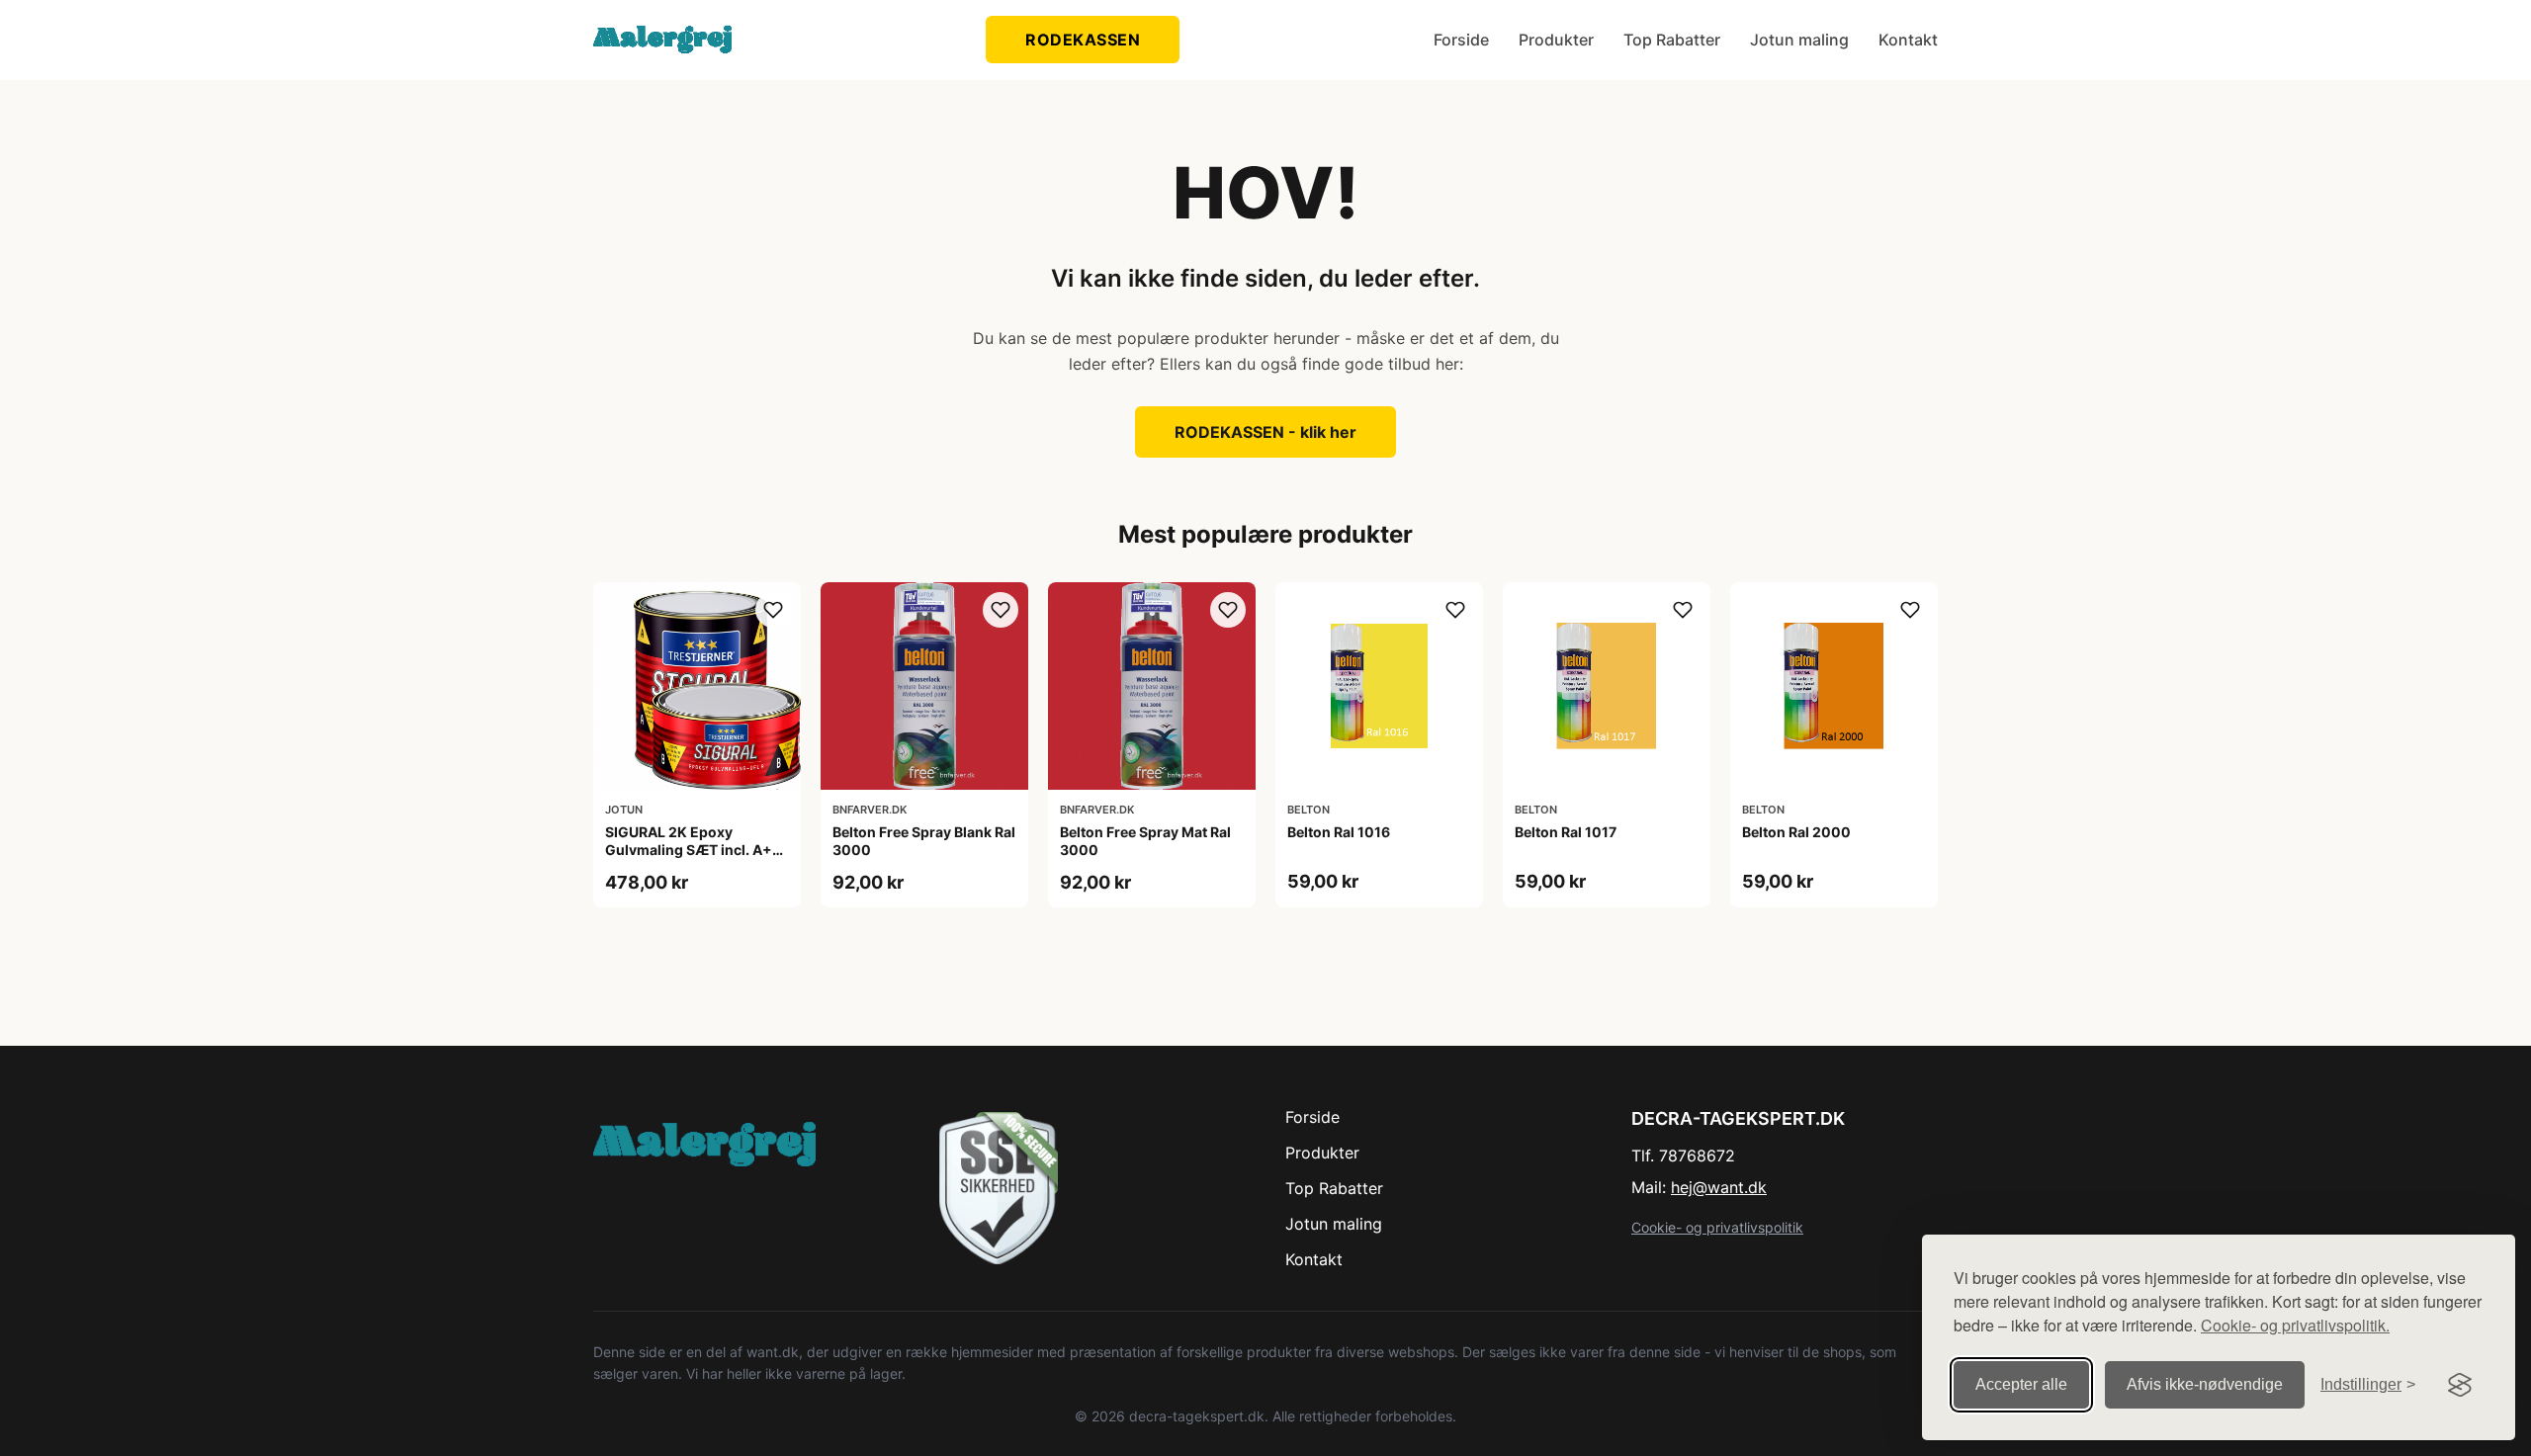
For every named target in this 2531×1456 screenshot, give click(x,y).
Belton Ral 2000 (1796, 832)
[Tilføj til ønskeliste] (773, 610)
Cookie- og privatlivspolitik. (2295, 1325)
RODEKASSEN (1083, 40)
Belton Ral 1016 (1339, 832)
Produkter (1556, 40)
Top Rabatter (1672, 40)
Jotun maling (1799, 40)
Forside (1461, 40)
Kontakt (1908, 40)
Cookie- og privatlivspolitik (1717, 1227)
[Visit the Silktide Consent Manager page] (2460, 1385)
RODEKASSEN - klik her (1265, 432)
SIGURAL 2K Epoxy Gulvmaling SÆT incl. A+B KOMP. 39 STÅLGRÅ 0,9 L (693, 850)
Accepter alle (2021, 1384)
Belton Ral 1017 (1566, 832)
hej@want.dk (1719, 1187)
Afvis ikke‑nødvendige (2205, 1384)
